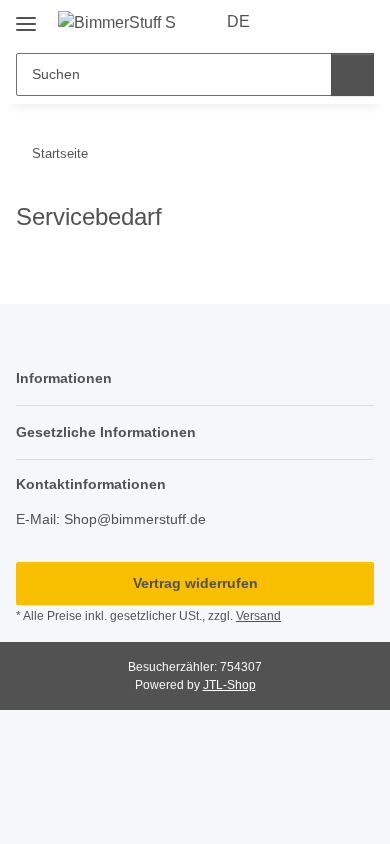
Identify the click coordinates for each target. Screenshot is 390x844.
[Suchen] (352, 74)
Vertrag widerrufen (195, 583)
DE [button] (238, 21)
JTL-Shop (229, 685)
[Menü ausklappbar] (26, 16)
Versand (258, 616)
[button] (295, 22)
